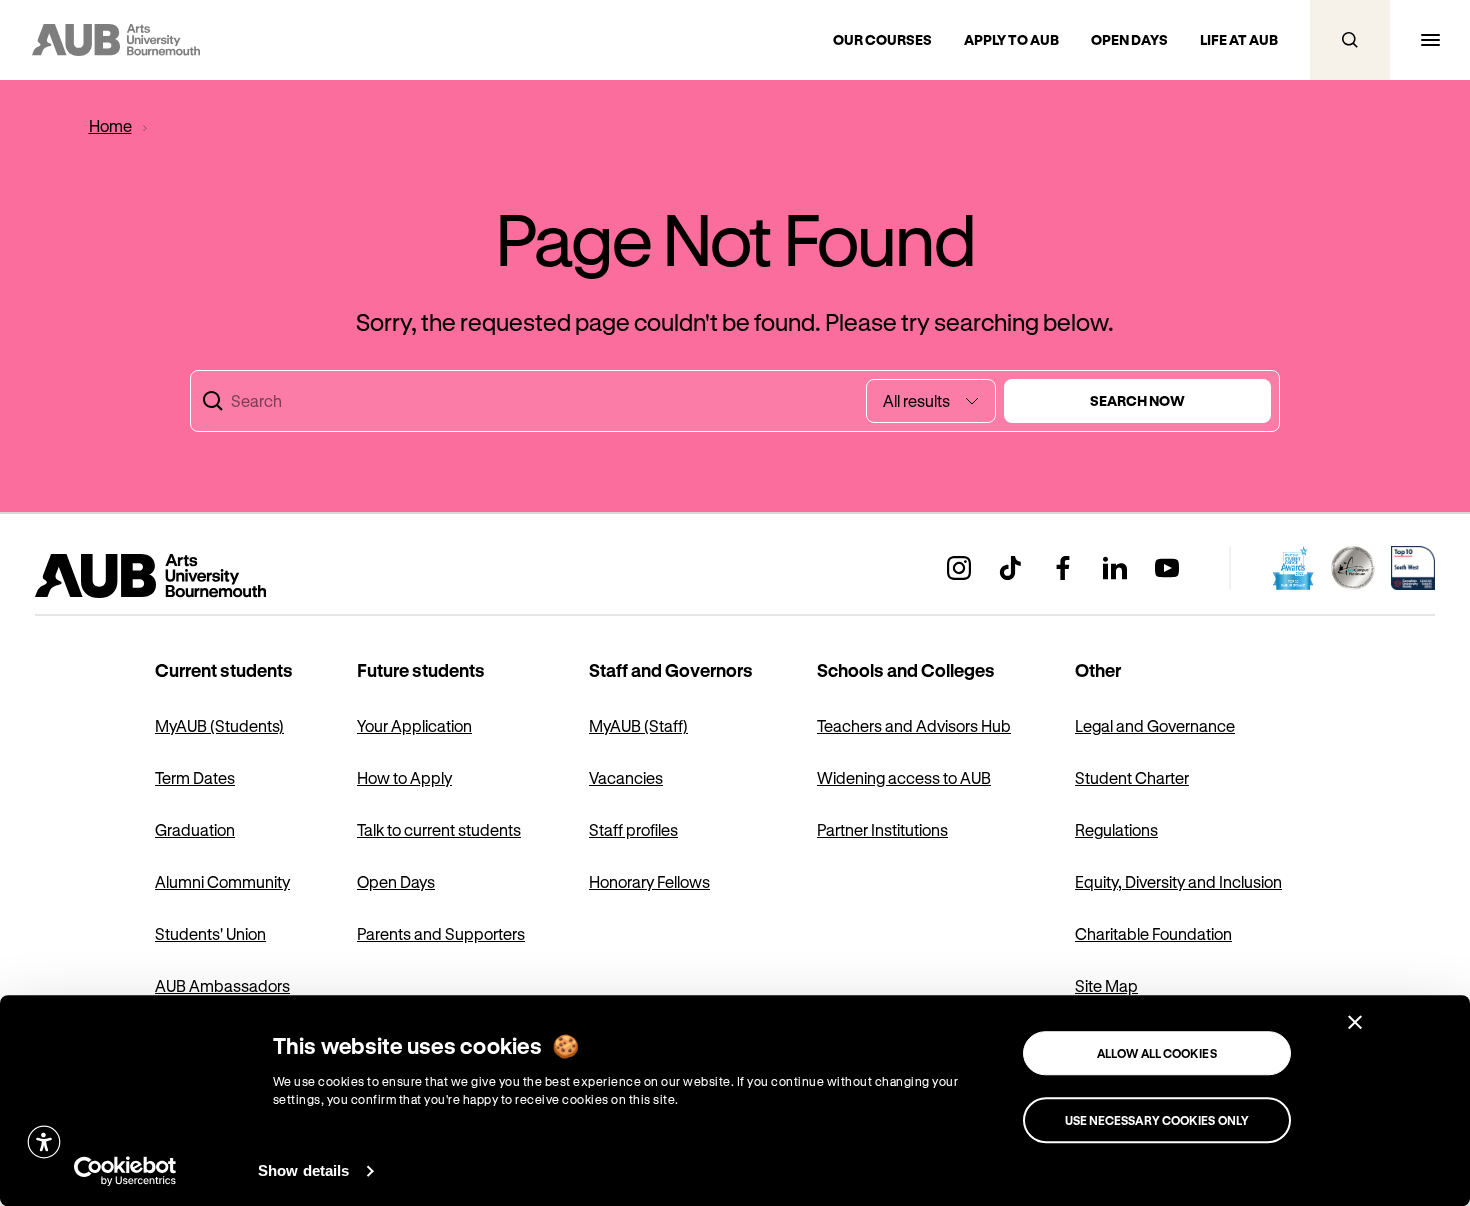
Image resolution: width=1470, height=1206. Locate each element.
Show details (303, 1170)
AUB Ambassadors (222, 985)
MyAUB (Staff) (638, 725)
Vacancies (626, 777)
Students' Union (210, 933)
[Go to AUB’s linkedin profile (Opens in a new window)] (1115, 568)
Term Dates (195, 777)
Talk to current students (439, 829)
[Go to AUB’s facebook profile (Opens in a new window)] (1063, 568)
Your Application (414, 725)
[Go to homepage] (195, 576)
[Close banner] (1355, 1022)
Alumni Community (222, 881)
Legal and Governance (1155, 725)
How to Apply (404, 777)
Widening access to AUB (904, 777)
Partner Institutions (882, 829)
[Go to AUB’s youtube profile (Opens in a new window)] (1167, 568)
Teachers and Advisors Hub (914, 725)
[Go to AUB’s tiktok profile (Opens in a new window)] (1011, 568)
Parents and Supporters (441, 933)
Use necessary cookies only (1157, 1120)
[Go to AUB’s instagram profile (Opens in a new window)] (959, 568)
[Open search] (1350, 40)
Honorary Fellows (649, 881)
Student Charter (1132, 777)
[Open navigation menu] (1430, 40)
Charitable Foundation (1153, 933)
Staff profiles (633, 829)
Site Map (1106, 985)
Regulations (1116, 829)
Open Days (396, 881)
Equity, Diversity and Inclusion (1178, 881)
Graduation (195, 829)
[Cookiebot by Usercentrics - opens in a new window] (125, 1171)
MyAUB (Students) (219, 725)
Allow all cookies (1157, 1053)
